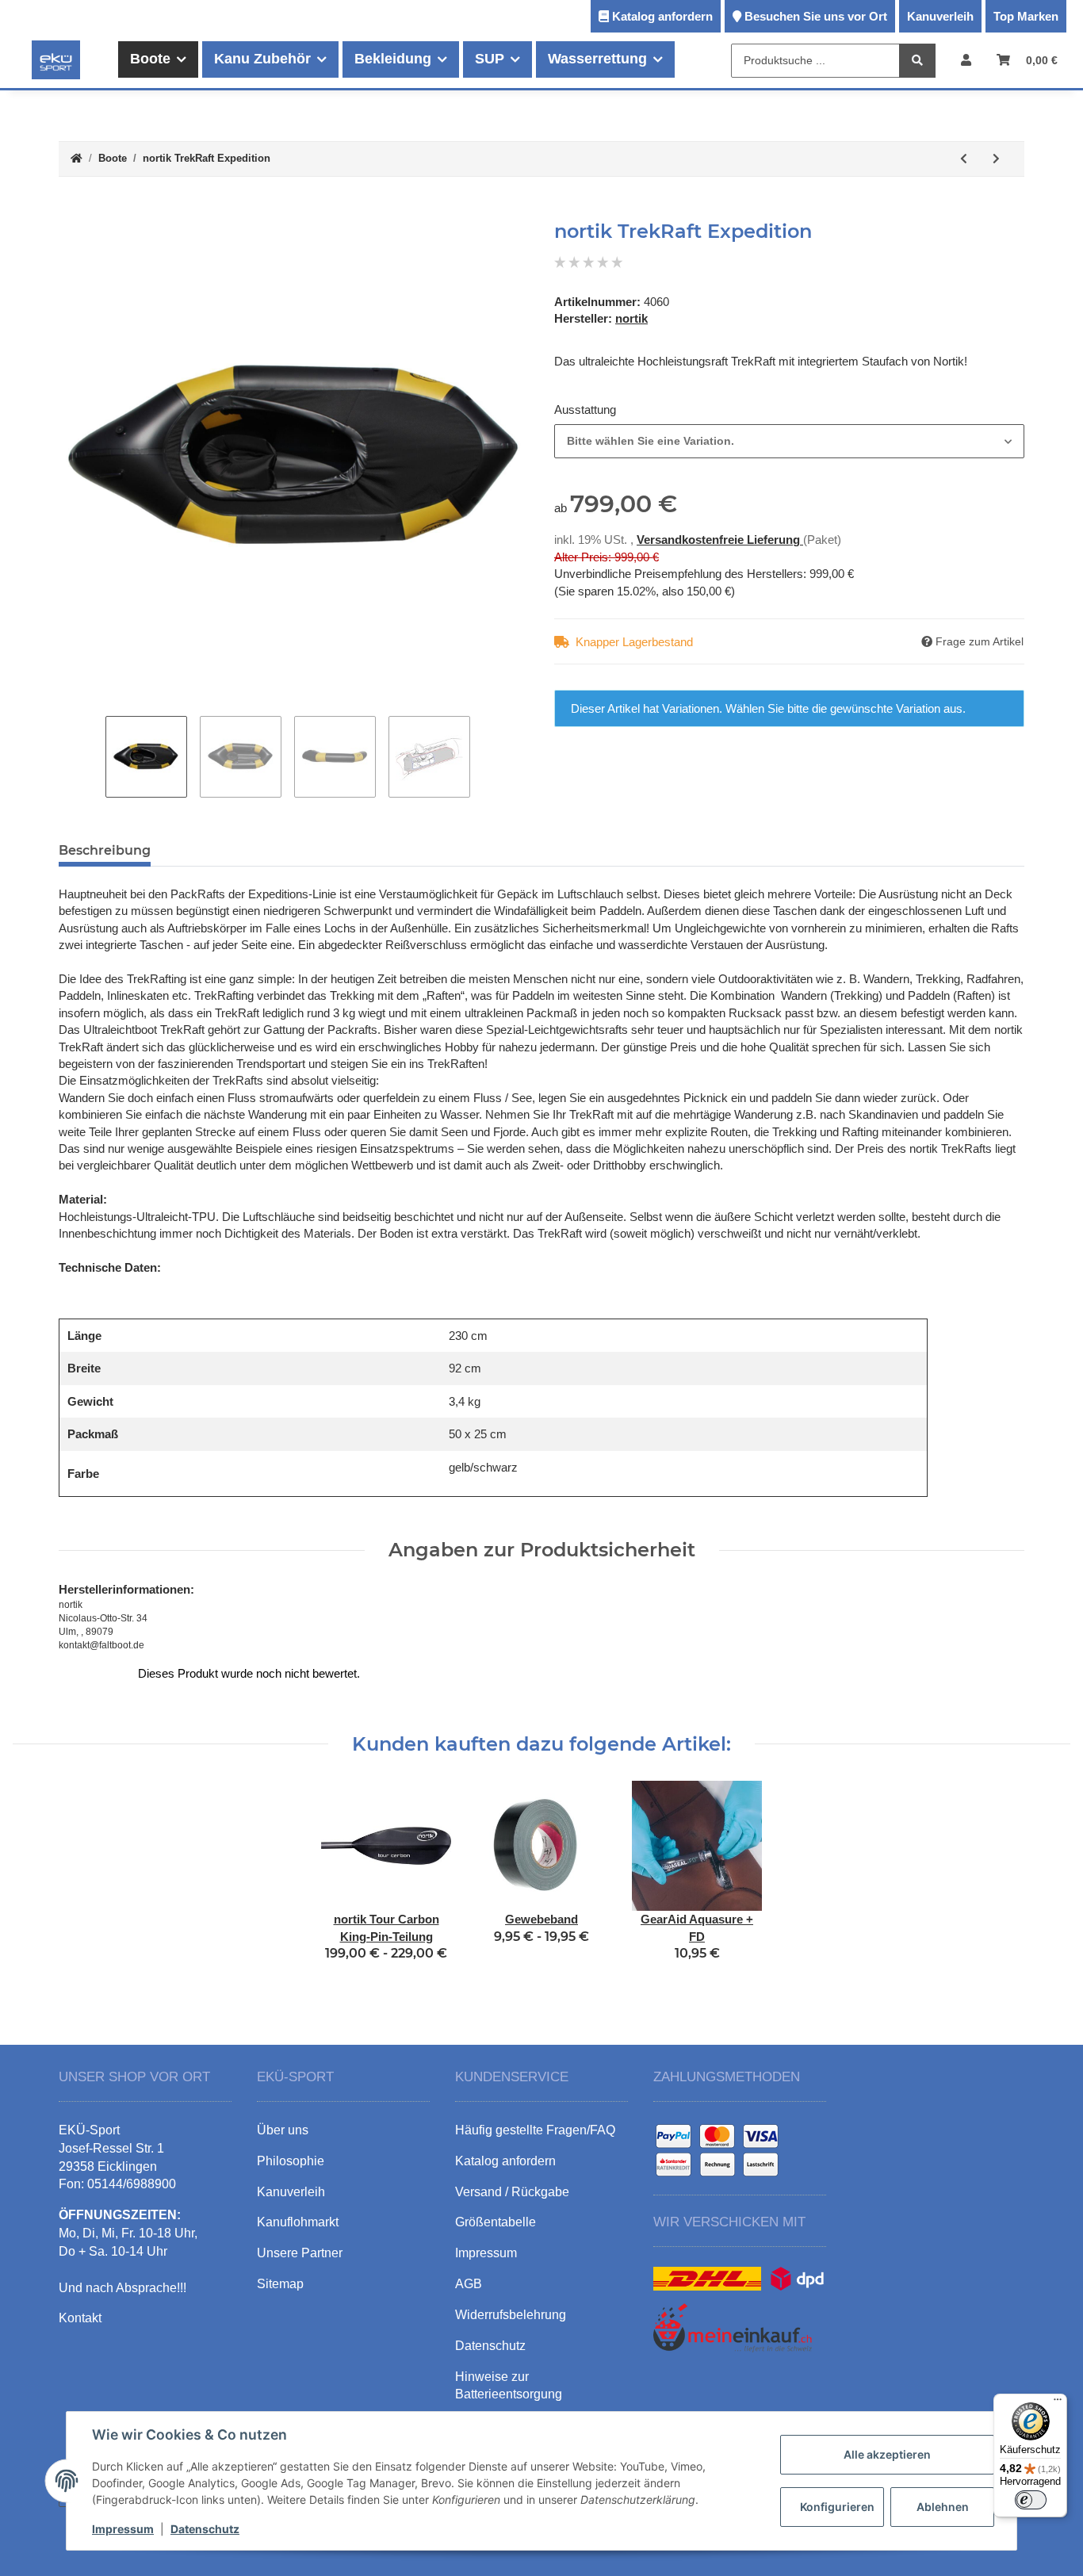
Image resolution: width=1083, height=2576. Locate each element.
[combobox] (789, 441)
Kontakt (80, 2318)
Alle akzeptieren (887, 2454)
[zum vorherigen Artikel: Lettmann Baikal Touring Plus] (964, 159)
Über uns (283, 2130)
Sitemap (280, 2284)
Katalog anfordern (662, 16)
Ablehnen (943, 2507)
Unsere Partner (300, 2253)
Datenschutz (205, 2529)
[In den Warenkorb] (71, 212)
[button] (966, 60)
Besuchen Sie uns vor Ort (816, 16)
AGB (469, 2284)
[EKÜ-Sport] (56, 59)
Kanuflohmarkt (298, 2222)
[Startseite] (77, 159)
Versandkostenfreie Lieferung (720, 540)
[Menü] (1058, 2403)
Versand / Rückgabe (512, 2192)
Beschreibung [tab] (105, 850)
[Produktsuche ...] (917, 61)
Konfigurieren (837, 2507)
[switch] (1031, 2500)
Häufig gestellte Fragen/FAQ (535, 2130)
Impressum (123, 2529)
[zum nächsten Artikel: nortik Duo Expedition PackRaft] (996, 159)
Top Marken (1026, 16)
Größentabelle (496, 2222)
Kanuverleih (940, 16)
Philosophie (291, 2161)
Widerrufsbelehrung (511, 2315)
